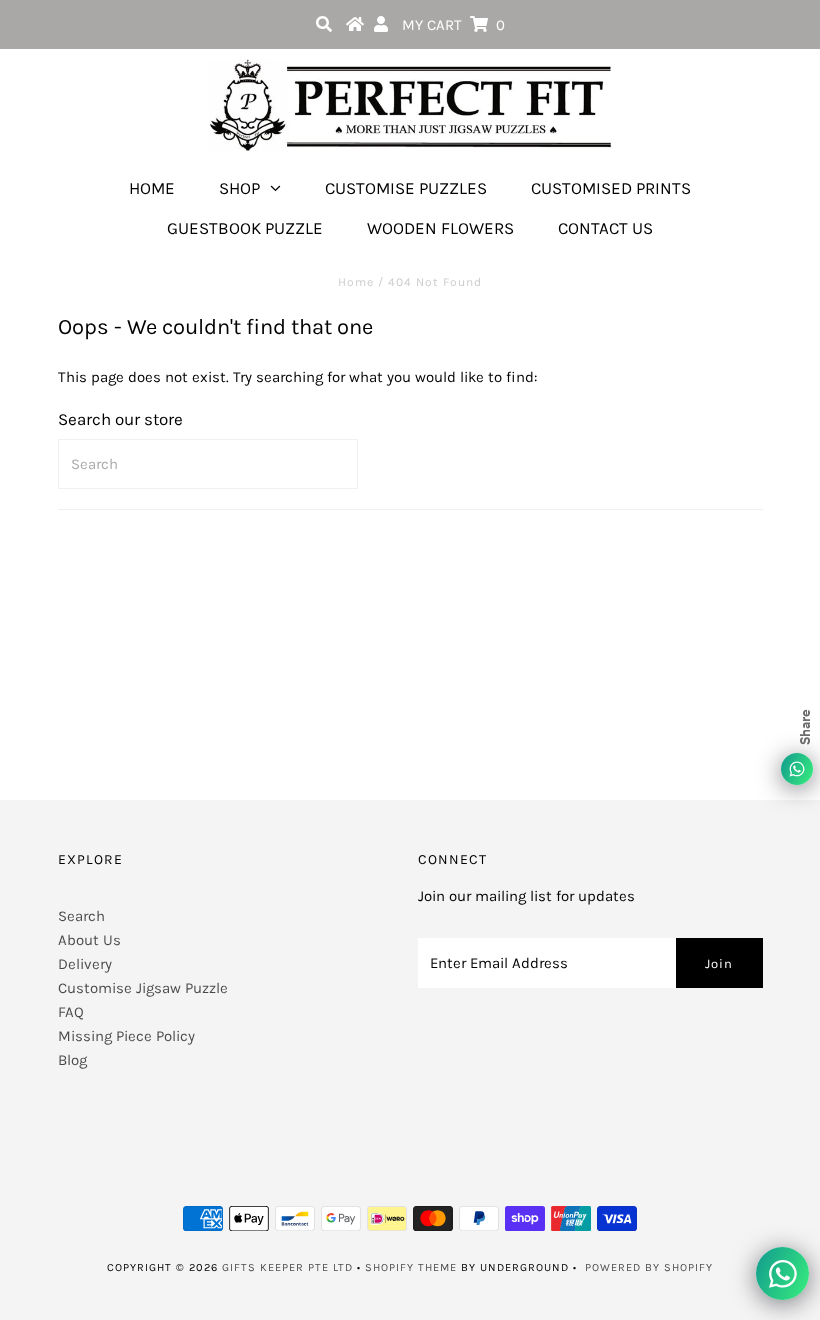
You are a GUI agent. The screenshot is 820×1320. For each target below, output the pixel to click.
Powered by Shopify (649, 1267)
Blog (72, 1060)
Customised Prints (611, 188)
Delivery (85, 964)
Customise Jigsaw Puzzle (143, 988)
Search (81, 916)
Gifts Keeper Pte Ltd (287, 1267)
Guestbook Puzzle (245, 228)
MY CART (453, 25)
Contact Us (605, 228)
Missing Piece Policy (126, 1036)
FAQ (71, 1012)
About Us (89, 940)
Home (152, 188)
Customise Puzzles (406, 188)
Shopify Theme (411, 1267)
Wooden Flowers (440, 228)
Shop (239, 188)
